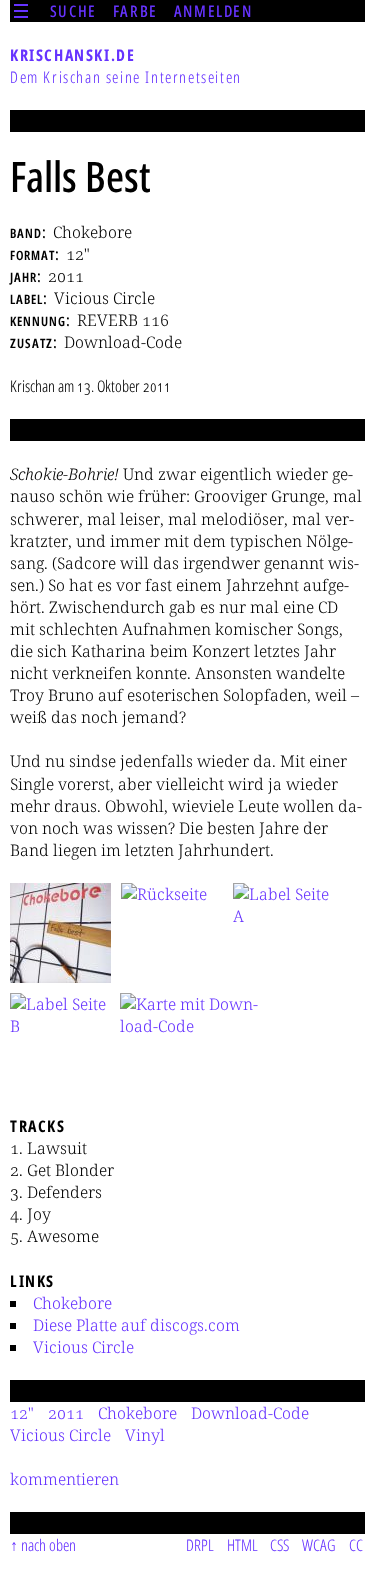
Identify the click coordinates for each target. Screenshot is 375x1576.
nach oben (48, 1545)
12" (22, 1413)
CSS (279, 1545)
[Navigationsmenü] (21, 11)
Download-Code (250, 1413)
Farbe (135, 11)
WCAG (319, 1545)
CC (356, 1545)
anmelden (213, 11)
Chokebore (72, 1303)
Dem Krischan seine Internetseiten (126, 77)
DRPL (200, 1545)
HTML (242, 1545)
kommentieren (64, 1479)
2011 (66, 1413)
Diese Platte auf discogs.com (136, 1325)
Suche (73, 11)
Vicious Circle (83, 1347)
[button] (60, 933)
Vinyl (145, 1435)
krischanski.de (72, 55)
